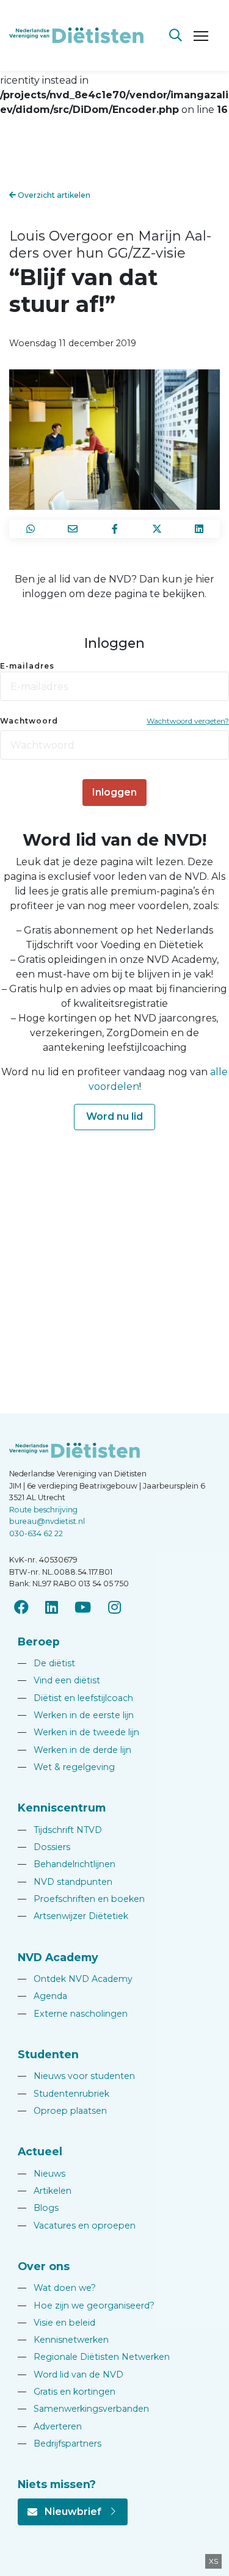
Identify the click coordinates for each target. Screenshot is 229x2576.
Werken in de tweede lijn (78, 1732)
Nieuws (42, 2174)
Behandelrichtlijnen (67, 1864)
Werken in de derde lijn (75, 1750)
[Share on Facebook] (114, 529)
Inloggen (114, 792)
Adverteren (50, 2426)
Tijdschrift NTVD (60, 1830)
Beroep (39, 1642)
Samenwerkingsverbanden (83, 2409)
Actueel (40, 2151)
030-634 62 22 (36, 1533)
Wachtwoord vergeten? (188, 721)
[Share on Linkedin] (199, 529)
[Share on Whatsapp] (30, 529)
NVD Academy (58, 1957)
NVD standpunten (65, 1882)
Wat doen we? (57, 2288)
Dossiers (44, 1847)
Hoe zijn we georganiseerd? (86, 2306)
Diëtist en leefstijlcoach (75, 1698)
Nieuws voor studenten (76, 2076)
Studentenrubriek (64, 2094)
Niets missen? (57, 2484)
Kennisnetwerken (63, 2340)
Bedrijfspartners (60, 2444)
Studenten (48, 2054)
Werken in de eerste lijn (76, 1715)
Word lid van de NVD (71, 2375)
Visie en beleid (56, 2323)
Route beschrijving (43, 1510)
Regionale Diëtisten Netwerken (94, 2357)
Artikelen (45, 2191)
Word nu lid (114, 1116)
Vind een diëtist (59, 1680)
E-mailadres (27, 666)
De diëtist (46, 1663)
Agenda (42, 1996)
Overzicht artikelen (53, 195)
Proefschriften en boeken (81, 1899)
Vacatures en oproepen (77, 2226)
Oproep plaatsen (62, 2111)
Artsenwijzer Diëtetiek (73, 1916)
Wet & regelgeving (66, 1767)
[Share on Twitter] (157, 529)
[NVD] (76, 34)
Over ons (44, 2266)
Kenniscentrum (62, 1808)
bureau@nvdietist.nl (47, 1521)
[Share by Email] (72, 529)
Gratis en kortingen (67, 2392)
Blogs (38, 2208)
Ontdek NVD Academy (75, 1979)
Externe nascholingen (73, 2014)
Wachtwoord (29, 721)
